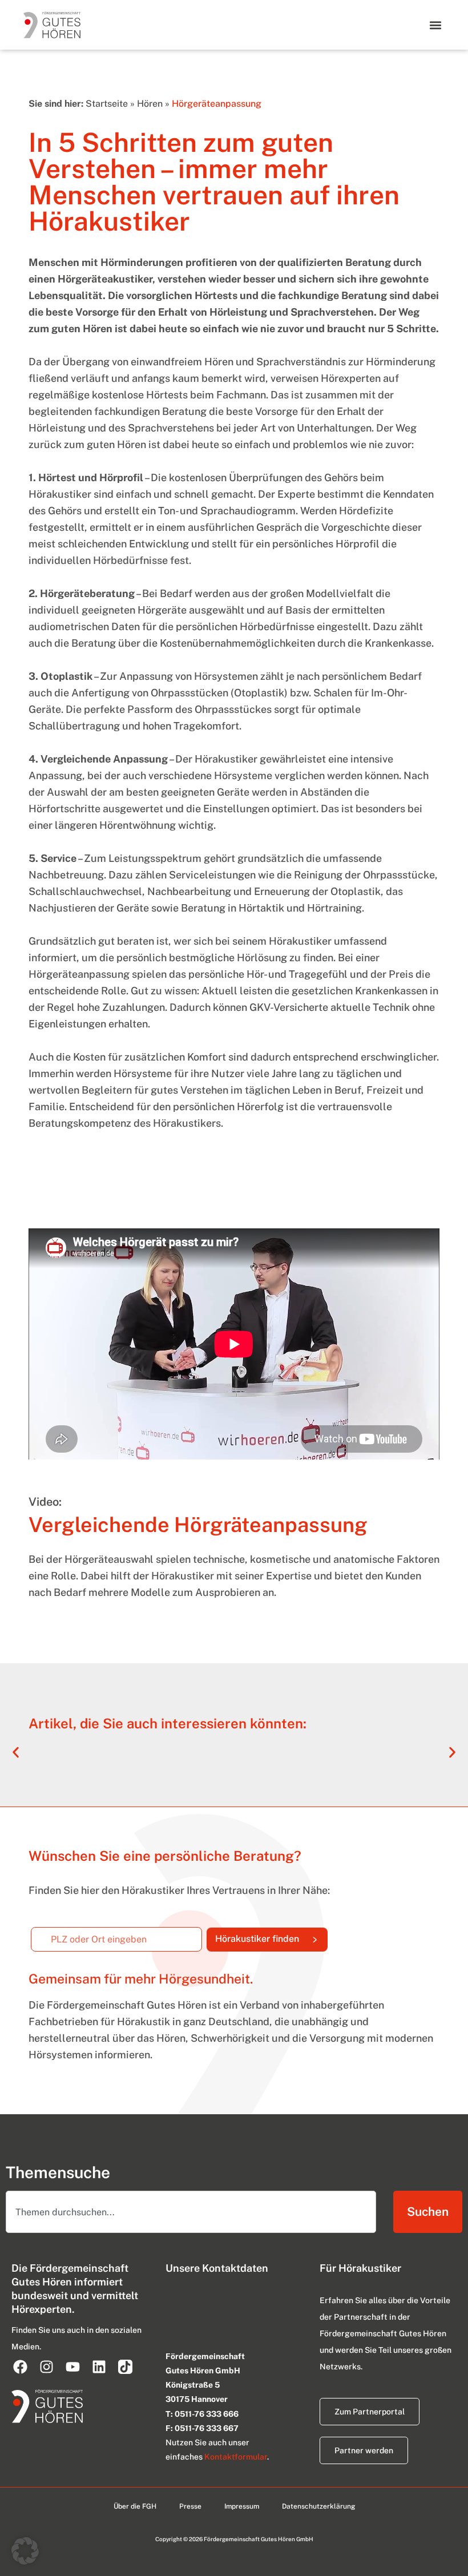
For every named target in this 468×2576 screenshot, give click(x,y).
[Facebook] (20, 2367)
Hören (150, 104)
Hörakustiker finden (271, 1936)
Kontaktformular (236, 2457)
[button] (435, 25)
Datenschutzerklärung (318, 2506)
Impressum (242, 2506)
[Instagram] (46, 2367)
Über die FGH (135, 2506)
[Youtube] (72, 2367)
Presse (190, 2506)
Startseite (107, 104)
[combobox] (191, 2212)
